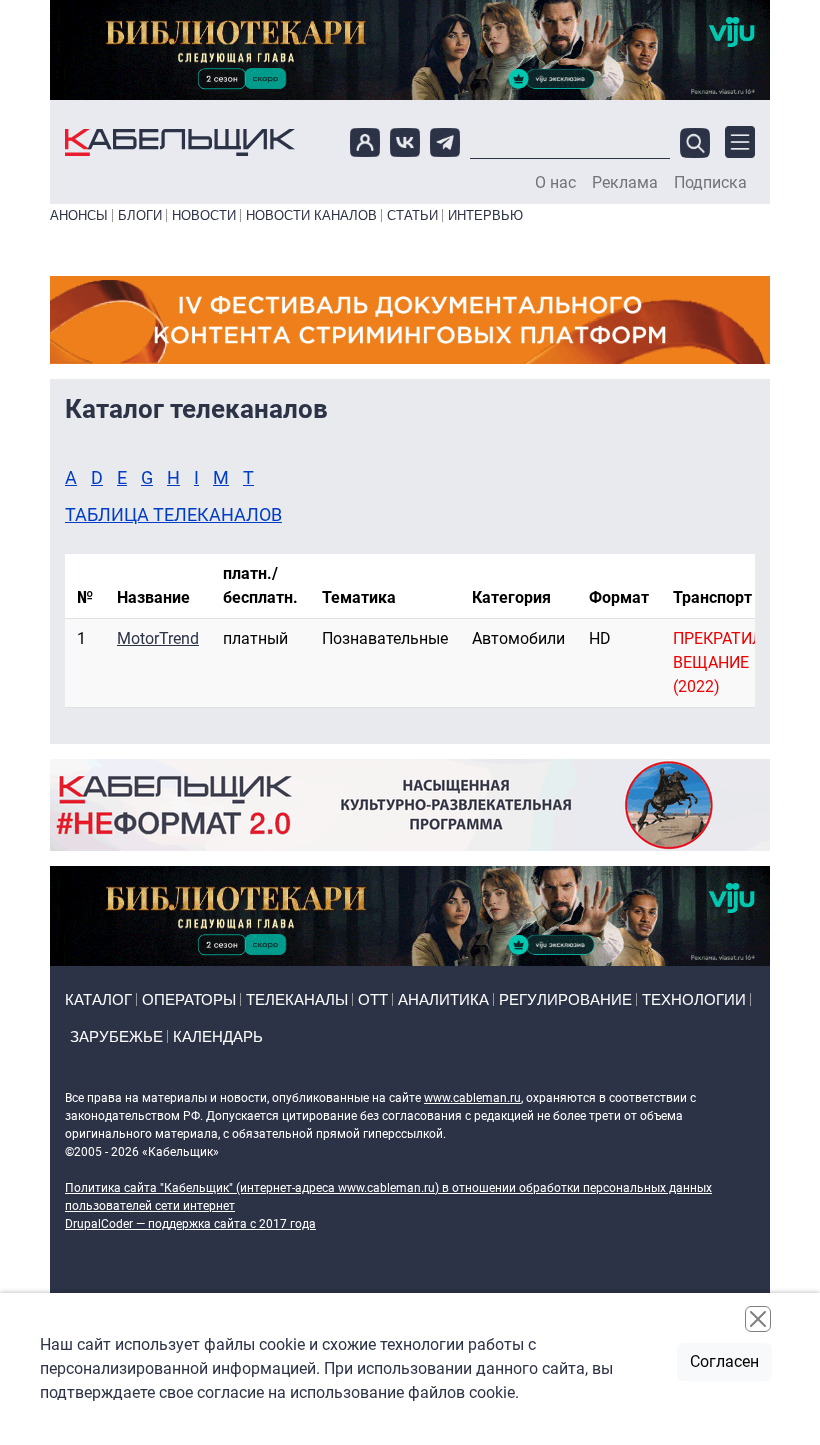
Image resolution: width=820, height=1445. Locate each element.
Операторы (189, 999)
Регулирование (565, 999)
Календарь (218, 1036)
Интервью (485, 215)
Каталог (98, 999)
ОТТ (373, 999)
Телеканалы (297, 999)
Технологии (694, 999)
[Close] (758, 1319)
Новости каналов (311, 215)
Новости (204, 215)
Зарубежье (116, 1036)
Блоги (140, 215)
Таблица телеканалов (173, 514)
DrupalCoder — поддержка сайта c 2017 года (190, 1224)
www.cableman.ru (472, 1098)
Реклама (625, 183)
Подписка (710, 183)
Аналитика (443, 999)
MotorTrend (158, 638)
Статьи (412, 215)
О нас (555, 183)
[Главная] (180, 142)
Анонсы (79, 215)
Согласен (724, 1361)
